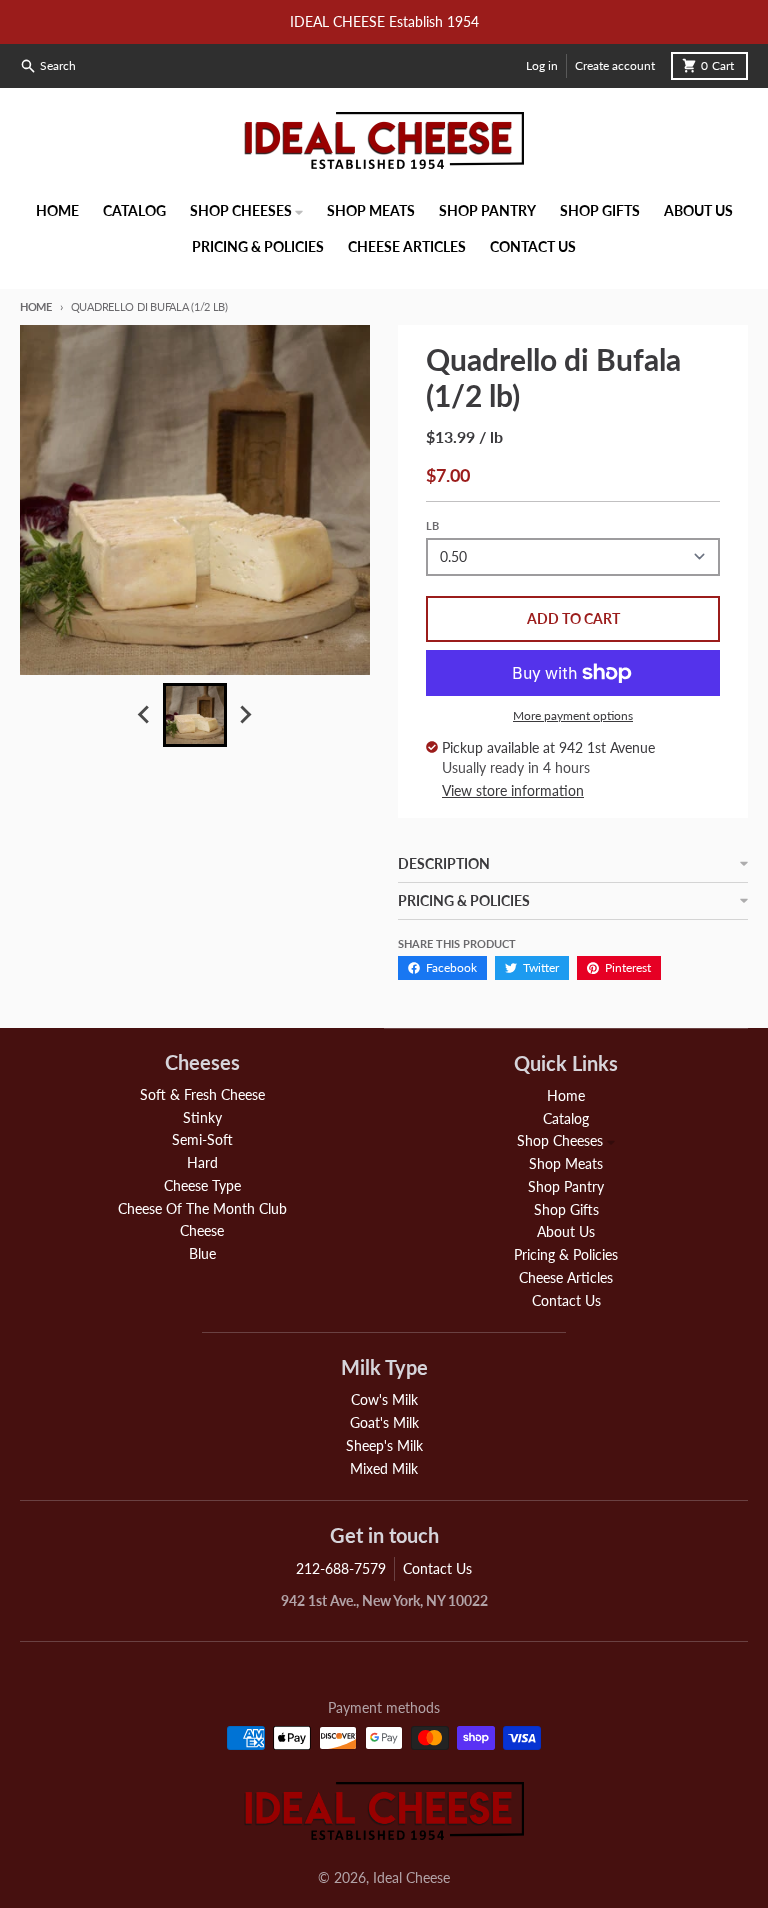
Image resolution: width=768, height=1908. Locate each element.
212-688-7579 (341, 1568)
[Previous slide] (145, 715)
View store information (513, 790)
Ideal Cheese (411, 1877)
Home (36, 306)
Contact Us (437, 1568)
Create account (615, 65)
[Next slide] (245, 715)
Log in (542, 65)
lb (432, 525)
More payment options (573, 715)
